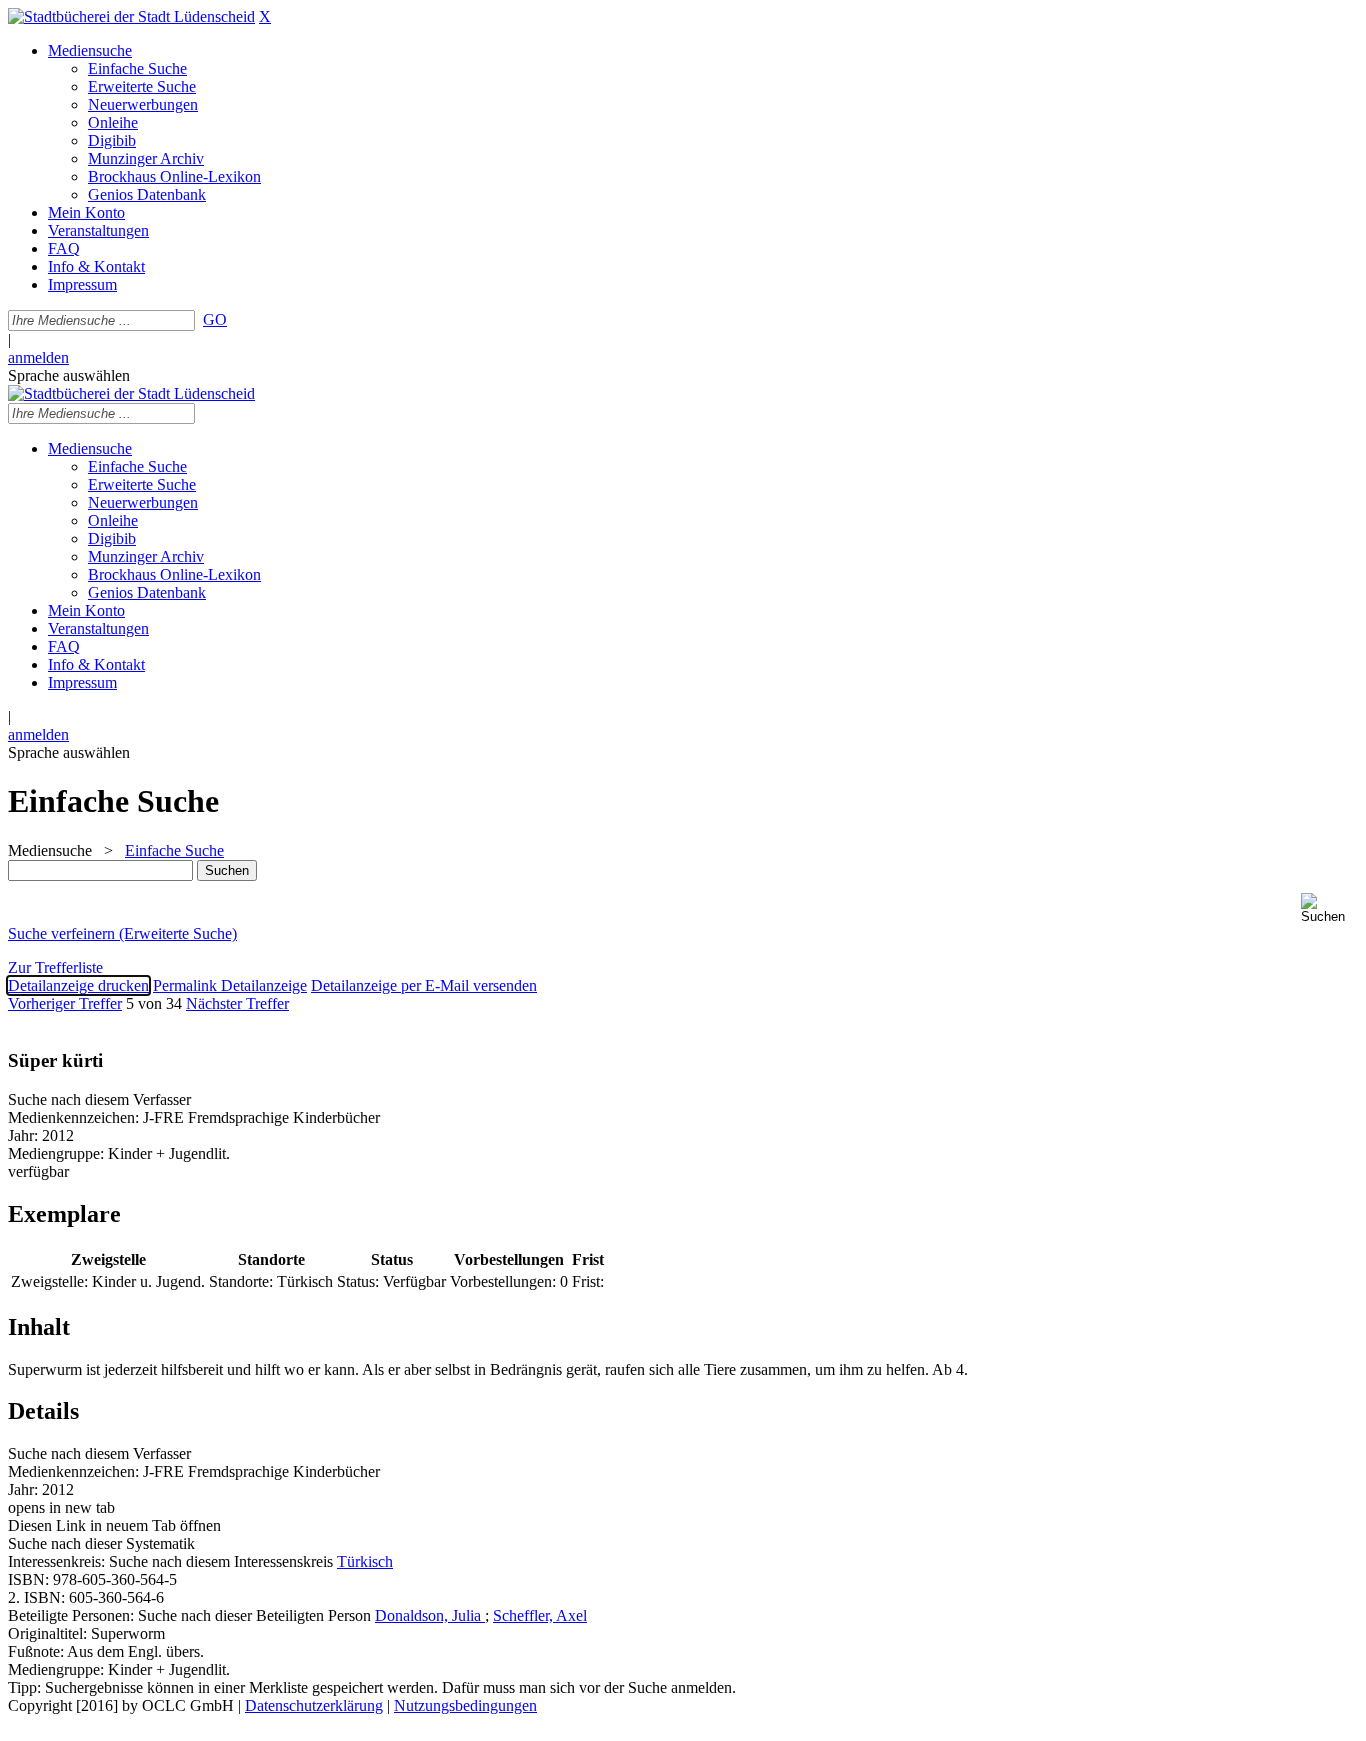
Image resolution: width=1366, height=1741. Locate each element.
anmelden (38, 357)
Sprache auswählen (69, 375)
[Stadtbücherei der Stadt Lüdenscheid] (131, 16)
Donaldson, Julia (430, 1615)
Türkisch (365, 1561)
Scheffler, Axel (540, 1615)
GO (215, 319)
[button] (1329, 908)
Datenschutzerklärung (314, 1705)
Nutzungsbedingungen (465, 1705)
